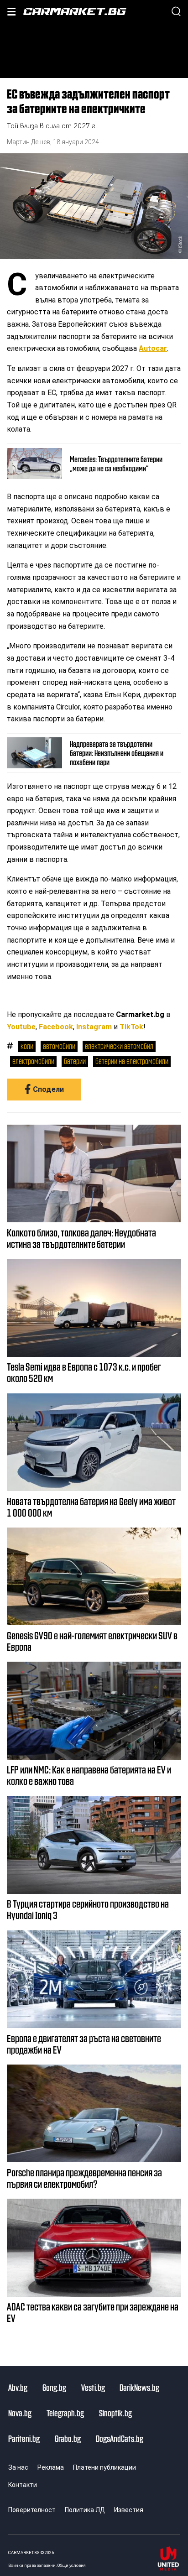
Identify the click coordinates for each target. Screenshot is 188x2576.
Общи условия (72, 2565)
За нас (18, 2467)
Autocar (153, 348)
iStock (180, 242)
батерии (75, 1061)
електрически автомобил (119, 1046)
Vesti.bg (93, 2387)
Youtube (21, 1027)
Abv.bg (18, 2387)
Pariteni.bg (24, 2438)
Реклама (51, 2467)
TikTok (131, 1027)
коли (27, 1046)
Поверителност (32, 2510)
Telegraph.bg (65, 2413)
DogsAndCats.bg (120, 2438)
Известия (129, 2510)
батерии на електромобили (132, 1061)
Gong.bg (54, 2387)
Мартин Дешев (29, 142)
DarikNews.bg (139, 2387)
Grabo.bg (68, 2438)
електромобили (33, 1061)
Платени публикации (104, 2467)
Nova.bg (20, 2413)
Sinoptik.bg (115, 2413)
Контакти (23, 2485)
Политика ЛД (85, 2510)
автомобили (59, 1046)
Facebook (56, 1027)
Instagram (94, 1027)
